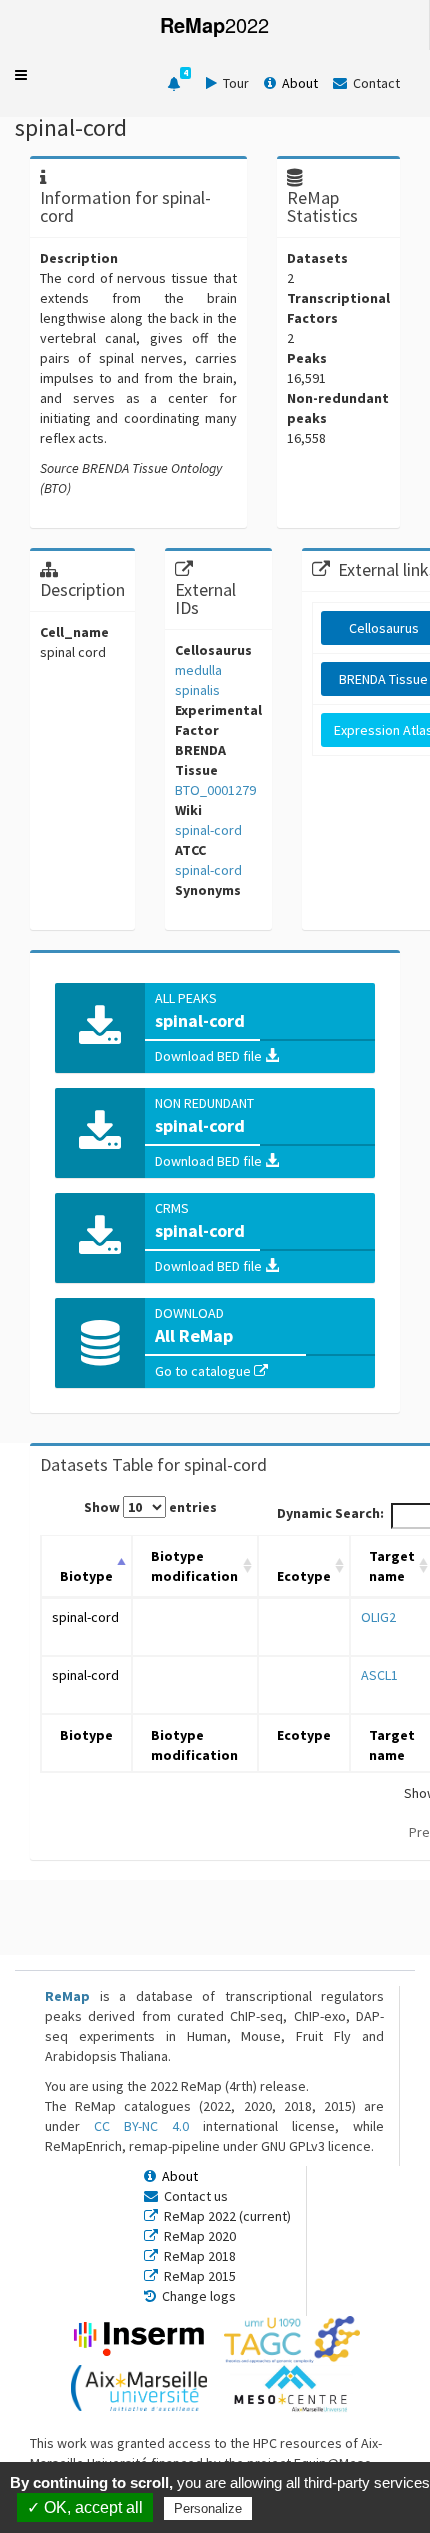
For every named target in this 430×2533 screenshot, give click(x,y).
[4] (174, 84)
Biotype (86, 1576)
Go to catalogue (204, 1371)
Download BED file (210, 1056)
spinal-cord (85, 1617)
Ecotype (304, 1576)
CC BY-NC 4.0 (141, 2126)
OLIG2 (378, 1617)
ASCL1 (379, 1675)
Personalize (208, 2508)
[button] (21, 75)
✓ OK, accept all (85, 2507)
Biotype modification (194, 1566)
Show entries (150, 1507)
